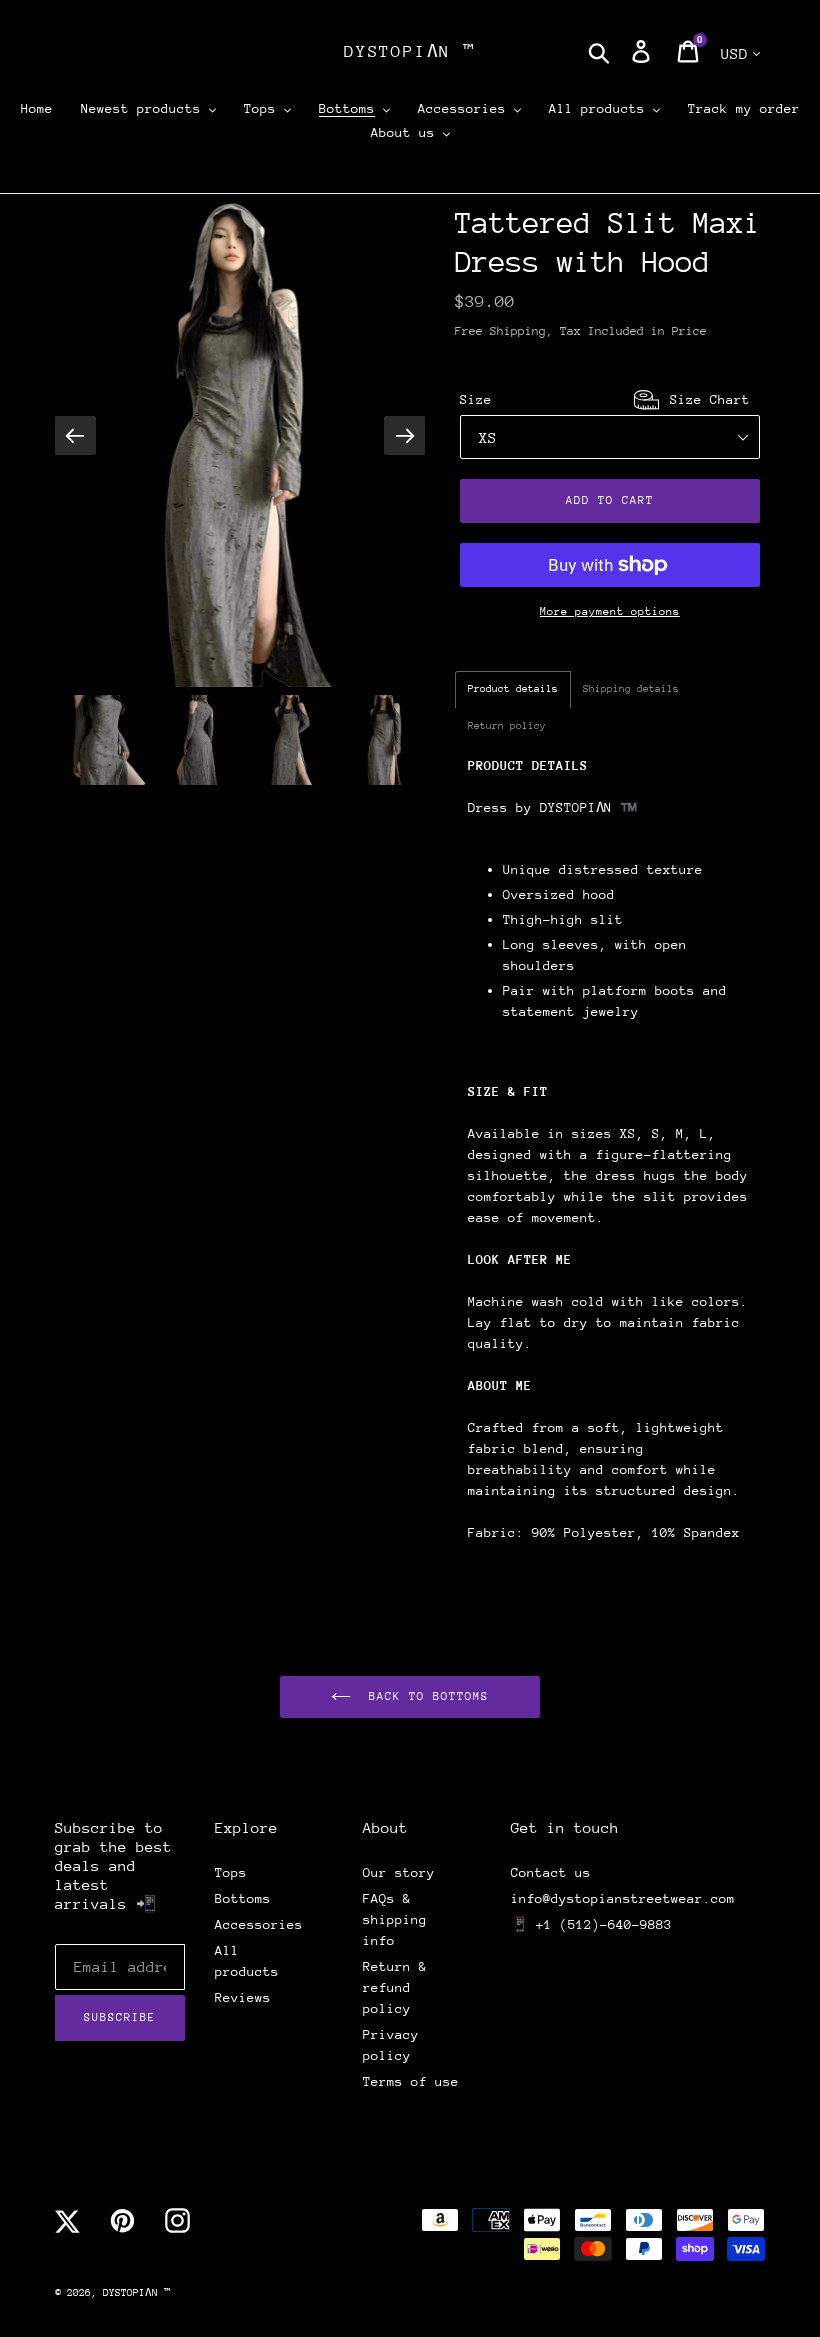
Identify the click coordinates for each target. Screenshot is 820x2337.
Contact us (551, 1872)
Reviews (243, 1997)
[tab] (513, 689)
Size (605, 399)
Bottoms (243, 1898)
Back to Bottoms (424, 1696)
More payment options (610, 611)
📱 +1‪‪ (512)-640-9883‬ (591, 1924)
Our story (399, 1872)
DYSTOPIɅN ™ (410, 51)
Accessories (259, 1924)
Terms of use (411, 2081)
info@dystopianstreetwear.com (623, 1898)
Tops (231, 1872)
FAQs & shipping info (395, 1919)
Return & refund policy (395, 1987)
